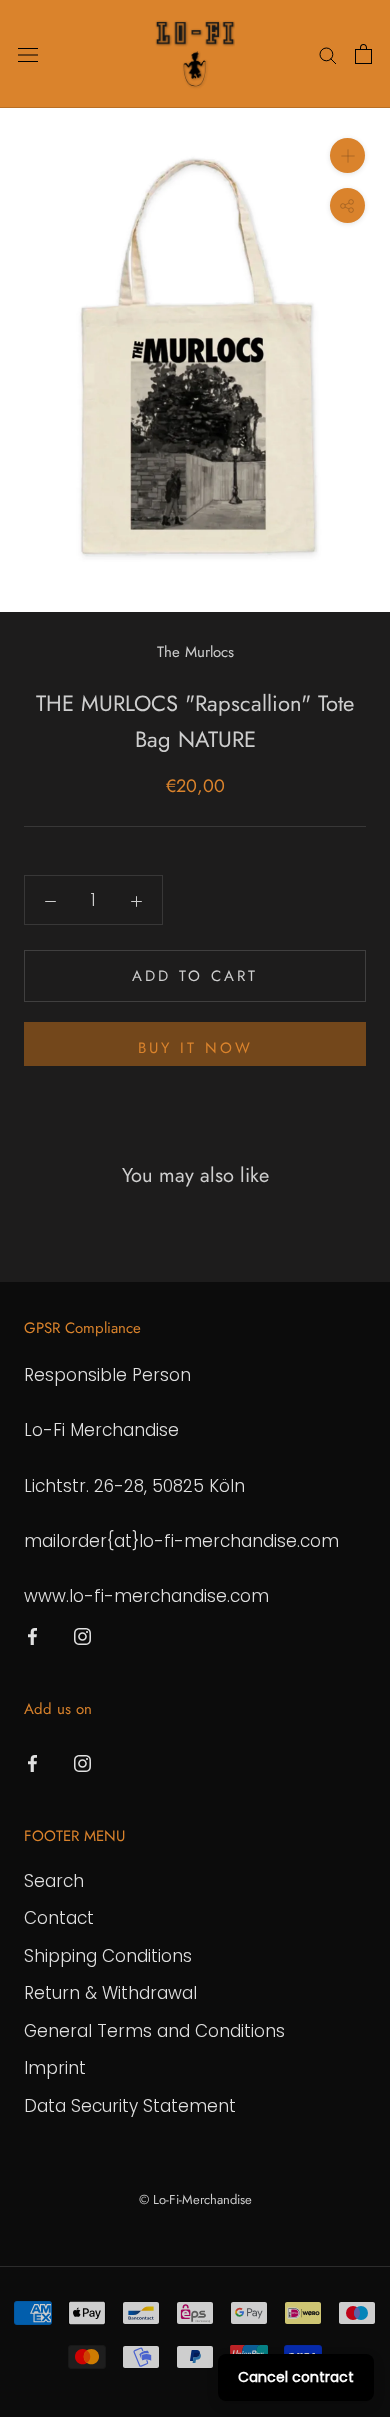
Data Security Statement (130, 2106)
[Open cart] (363, 54)
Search (54, 1881)
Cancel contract (296, 2377)
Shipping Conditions (108, 1956)
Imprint (55, 2068)
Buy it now (195, 1048)
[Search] (328, 54)
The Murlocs (195, 652)
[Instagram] (82, 1635)
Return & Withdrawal (110, 1993)
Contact (59, 1918)
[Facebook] (32, 1635)
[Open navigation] (28, 54)
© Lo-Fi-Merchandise (195, 2199)
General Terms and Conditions (154, 2031)
